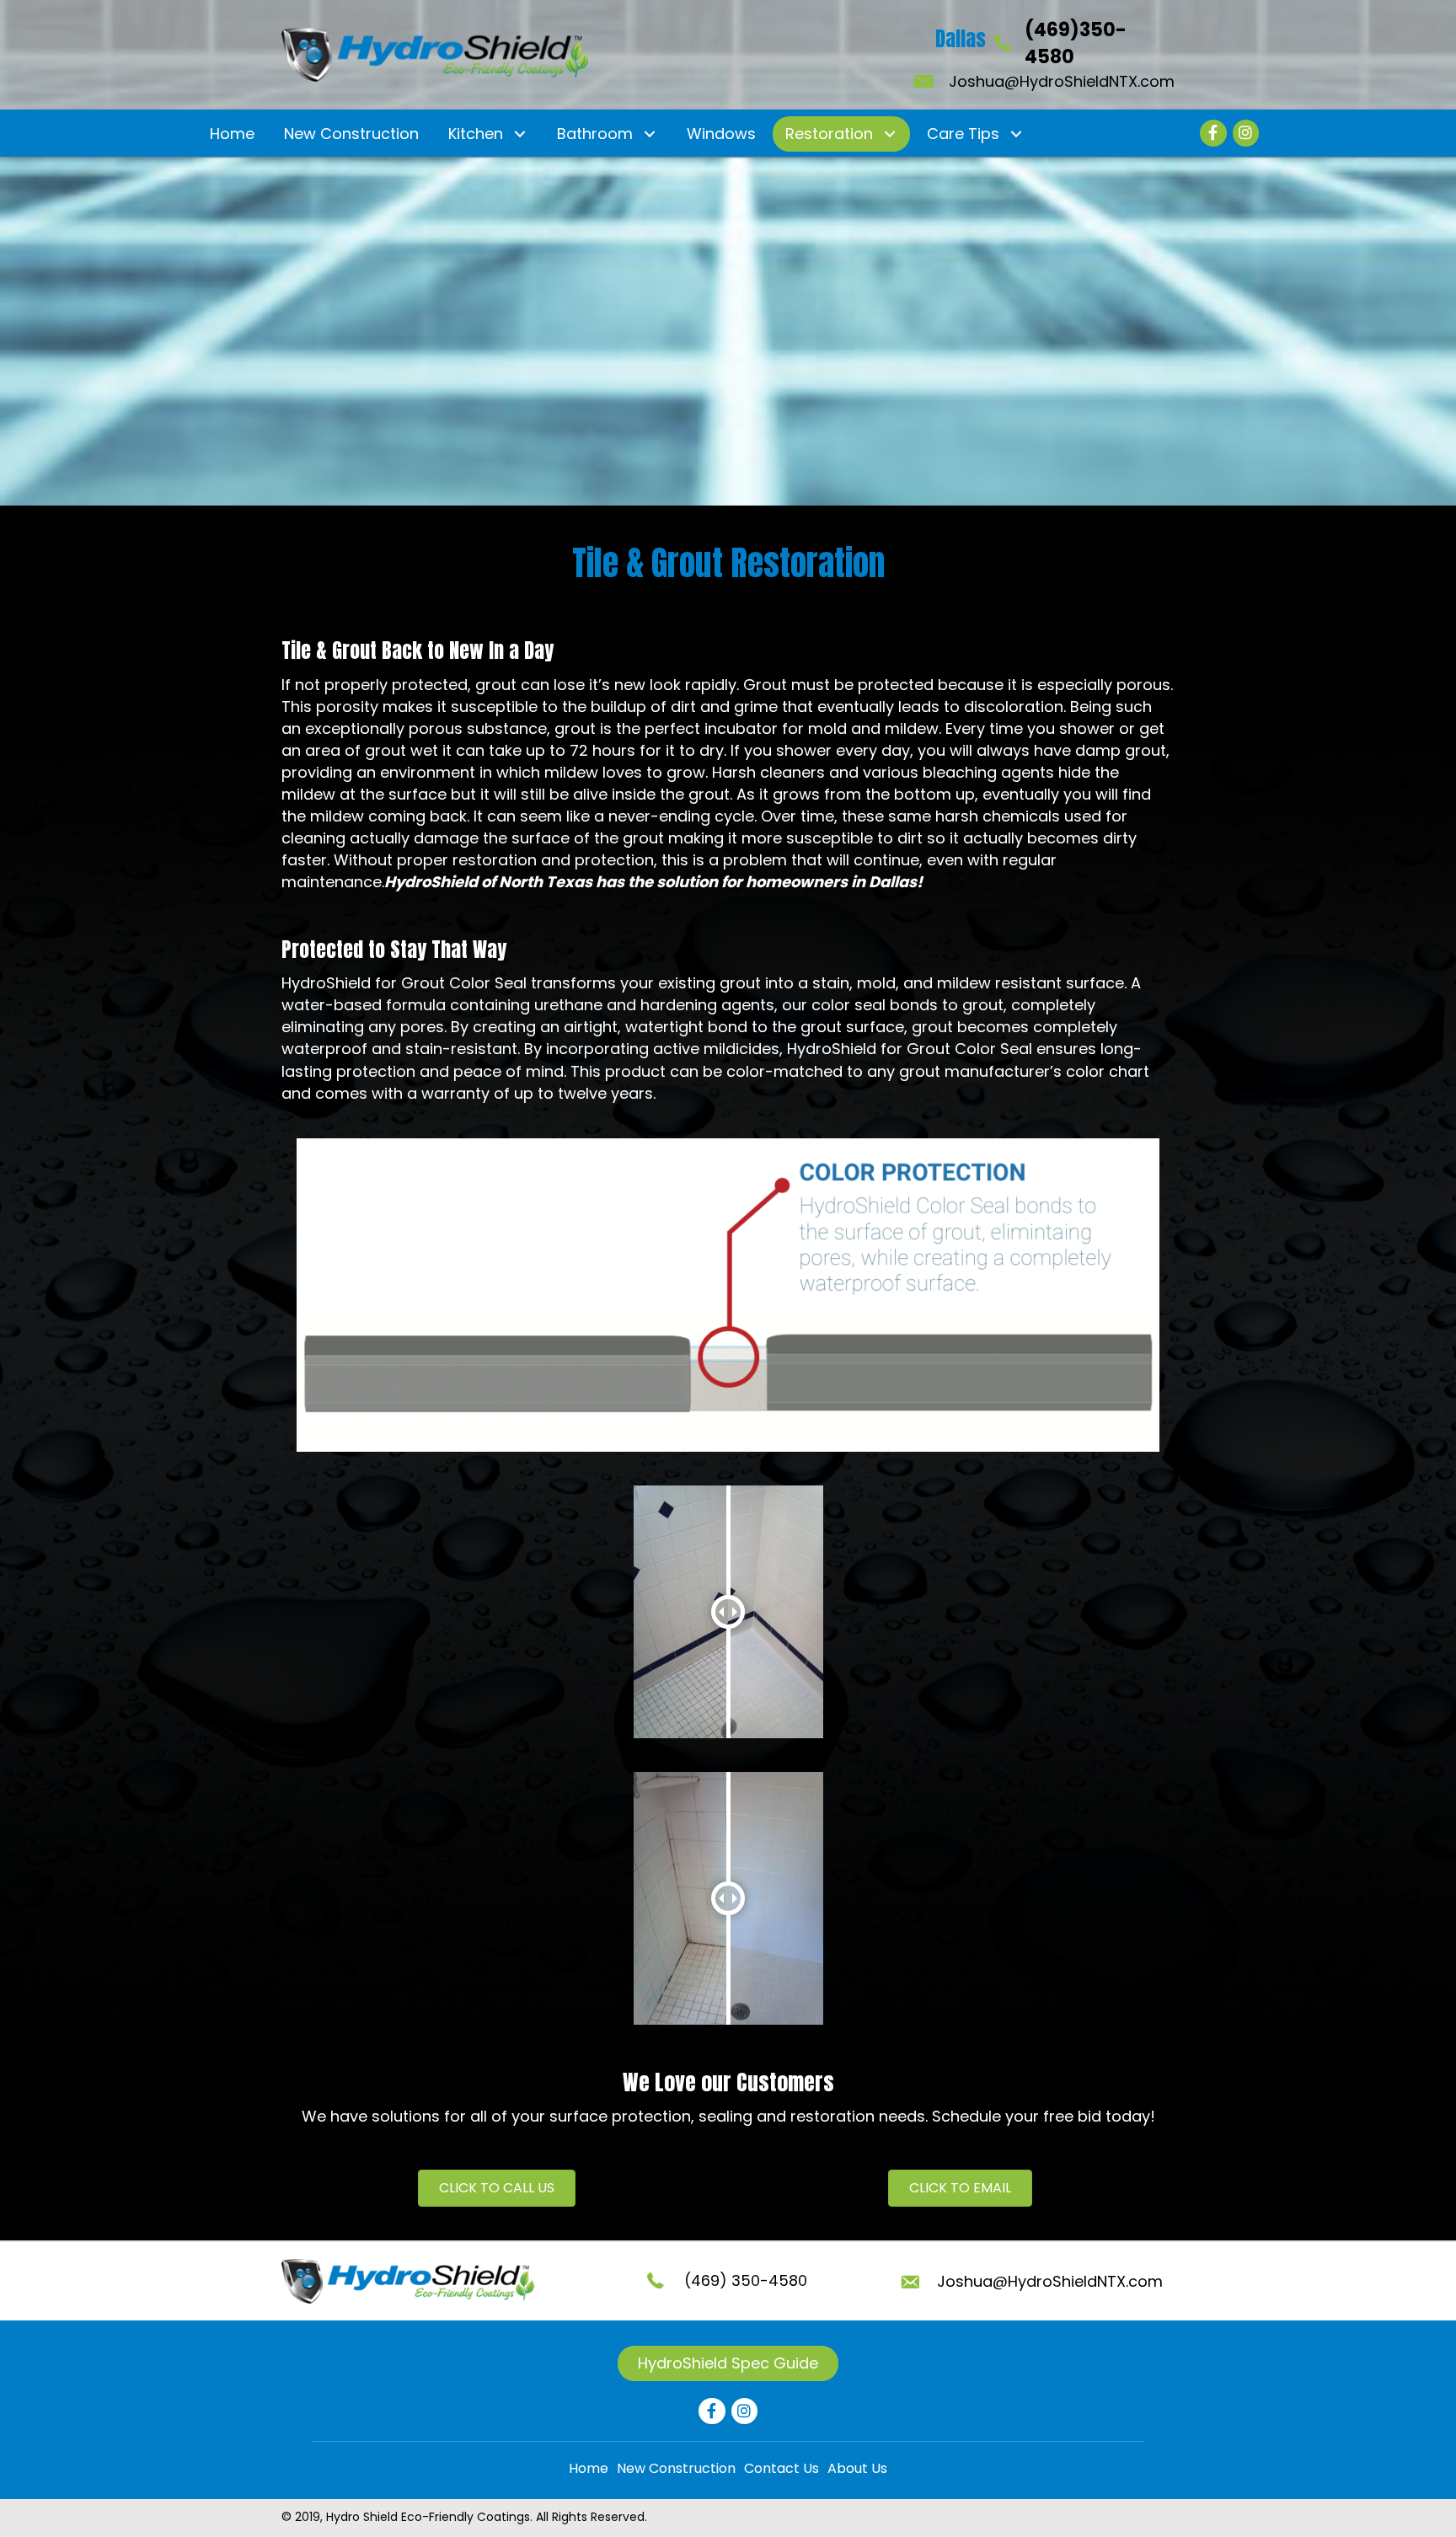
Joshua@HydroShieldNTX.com (1062, 81)
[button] (519, 134)
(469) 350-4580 (746, 2280)
